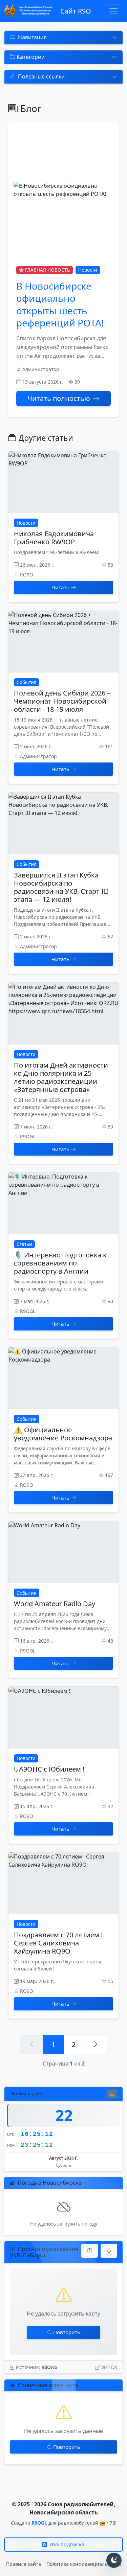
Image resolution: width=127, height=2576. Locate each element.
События (27, 682)
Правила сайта (24, 2564)
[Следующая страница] (96, 2045)
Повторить (67, 2332)
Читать (60, 587)
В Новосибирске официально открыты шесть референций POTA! (60, 304)
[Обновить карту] (109, 2251)
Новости (88, 270)
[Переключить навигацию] (113, 11)
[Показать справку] (90, 2251)
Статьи (24, 1244)
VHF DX (109, 2367)
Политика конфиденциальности (84, 2564)
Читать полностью (59, 398)
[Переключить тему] (114, 2560)
